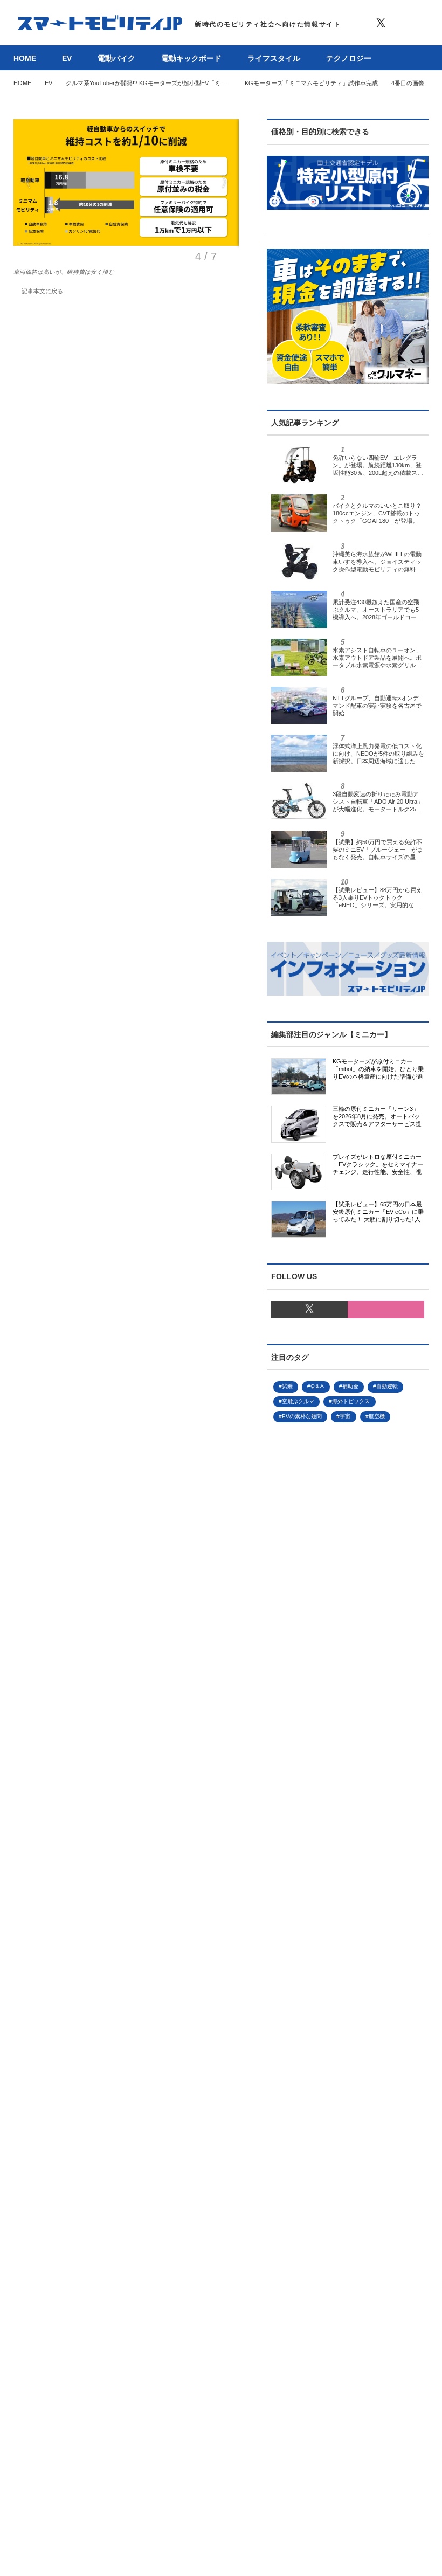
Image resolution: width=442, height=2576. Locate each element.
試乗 (287, 1386)
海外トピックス (351, 1401)
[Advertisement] (348, 1850)
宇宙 (345, 1416)
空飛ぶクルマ (298, 1401)
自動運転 (387, 1386)
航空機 (377, 1416)
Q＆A (317, 1386)
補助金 (350, 1386)
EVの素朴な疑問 (302, 1416)
